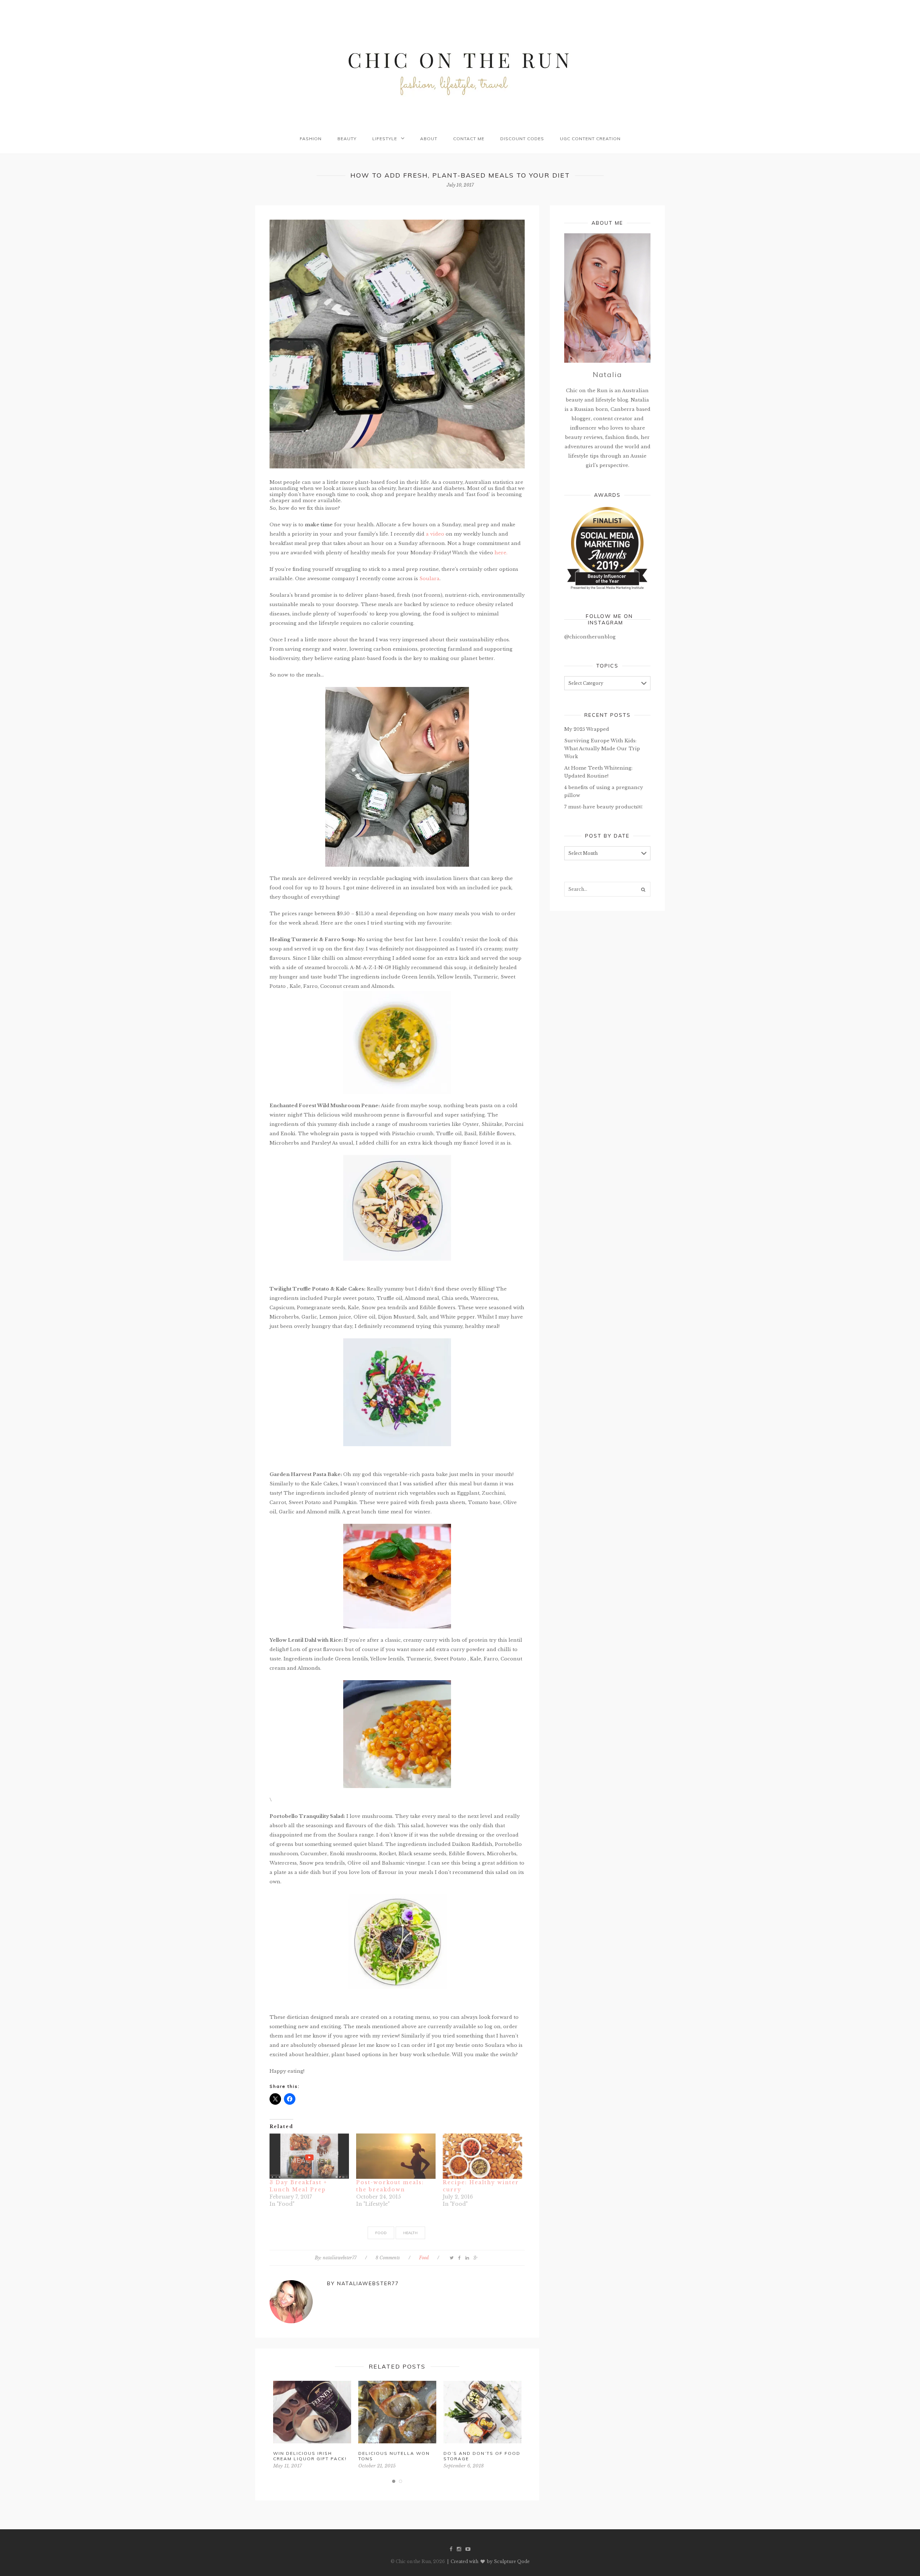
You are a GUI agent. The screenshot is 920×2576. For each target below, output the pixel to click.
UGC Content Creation (590, 139)
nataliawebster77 (340, 2258)
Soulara (429, 579)
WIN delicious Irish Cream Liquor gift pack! (310, 2456)
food (381, 2233)
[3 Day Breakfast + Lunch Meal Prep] (309, 2156)
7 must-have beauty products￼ (603, 807)
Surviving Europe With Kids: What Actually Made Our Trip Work (602, 749)
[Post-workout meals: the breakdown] (396, 2156)
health (410, 2233)
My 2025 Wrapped (587, 729)
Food (424, 2258)
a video (434, 534)
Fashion (311, 139)
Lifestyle (385, 139)
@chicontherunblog (590, 637)
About (429, 139)
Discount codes (522, 139)
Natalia (607, 374)
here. (501, 553)
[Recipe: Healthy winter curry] (482, 2156)
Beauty (347, 139)
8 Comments (388, 2258)
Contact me (469, 139)
